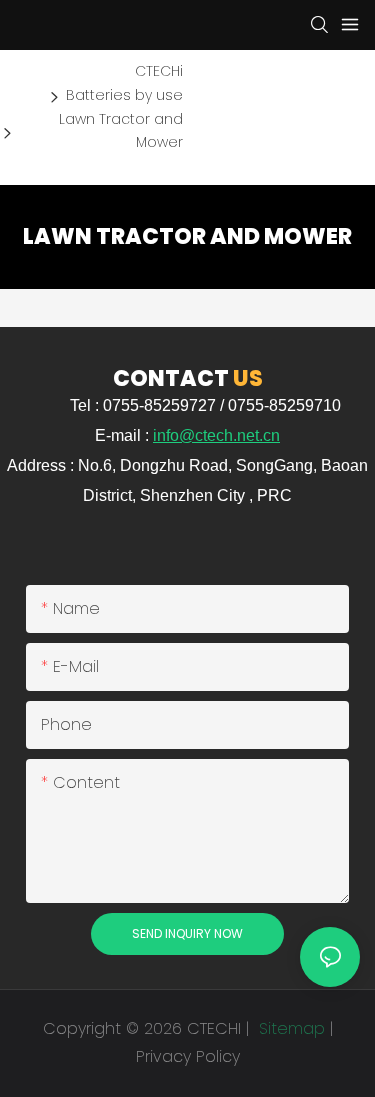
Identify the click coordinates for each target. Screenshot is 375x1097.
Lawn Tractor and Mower (121, 131)
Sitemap (289, 1028)
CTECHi (159, 71)
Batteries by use (124, 95)
